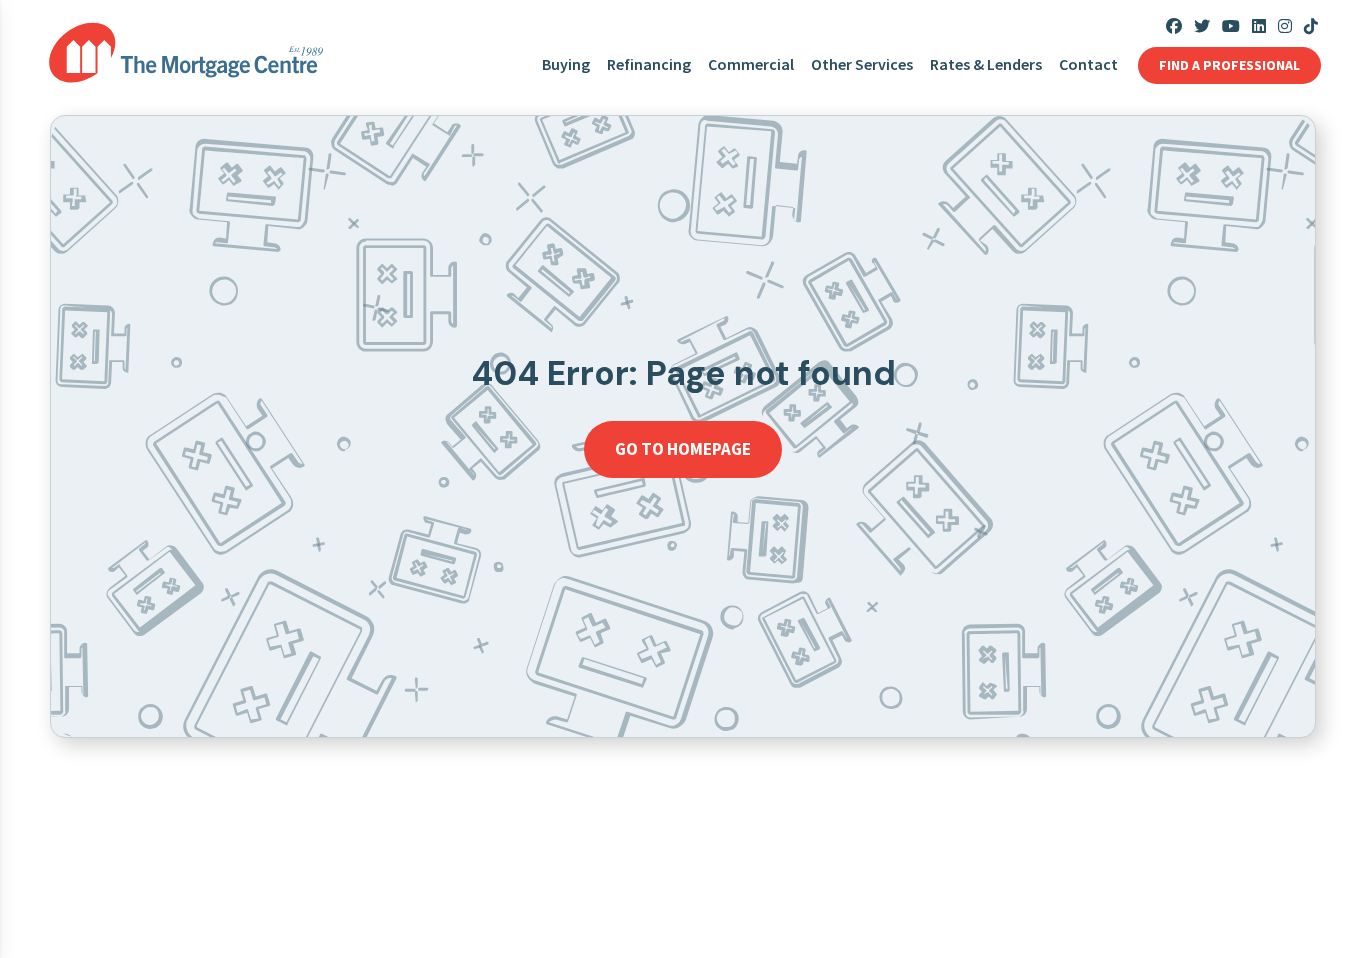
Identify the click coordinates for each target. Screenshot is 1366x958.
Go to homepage (683, 449)
